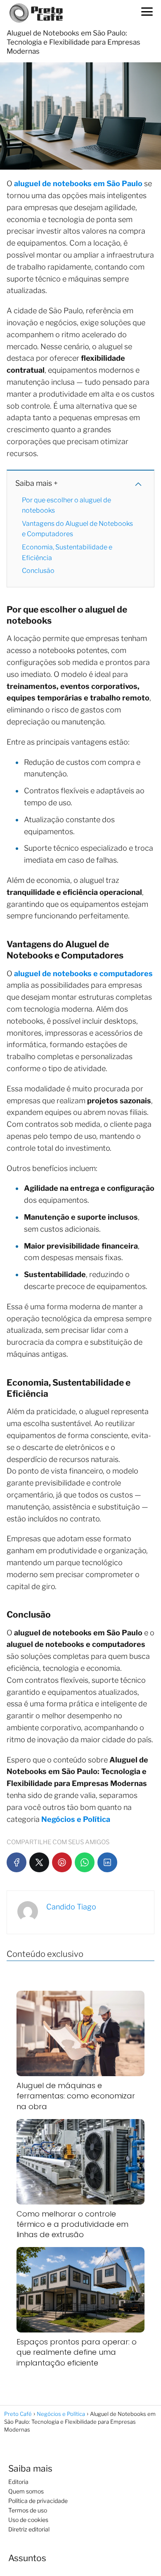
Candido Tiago (71, 1907)
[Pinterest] (62, 1862)
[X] (39, 1862)
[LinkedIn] (107, 1862)
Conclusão (38, 571)
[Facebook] (17, 1862)
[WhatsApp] (85, 1862)
